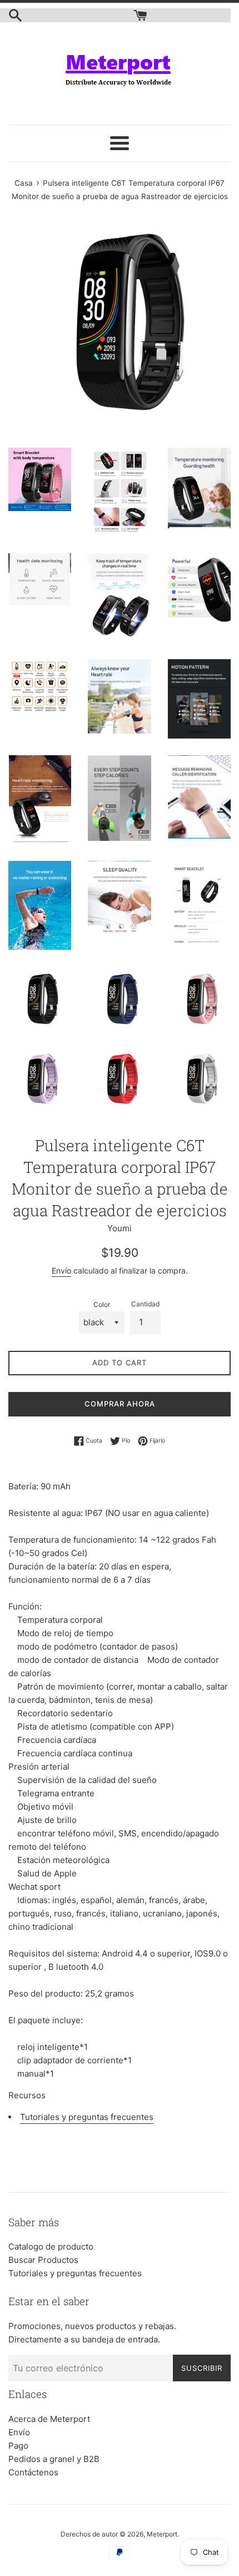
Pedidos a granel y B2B (54, 2459)
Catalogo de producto (51, 2246)
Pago (18, 2446)
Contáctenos (33, 2472)
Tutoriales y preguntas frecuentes (87, 2117)
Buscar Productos (43, 2260)
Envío (61, 1270)
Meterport (162, 2534)
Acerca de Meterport (49, 2419)
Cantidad (145, 1304)
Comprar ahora (120, 1404)
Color (102, 1304)
